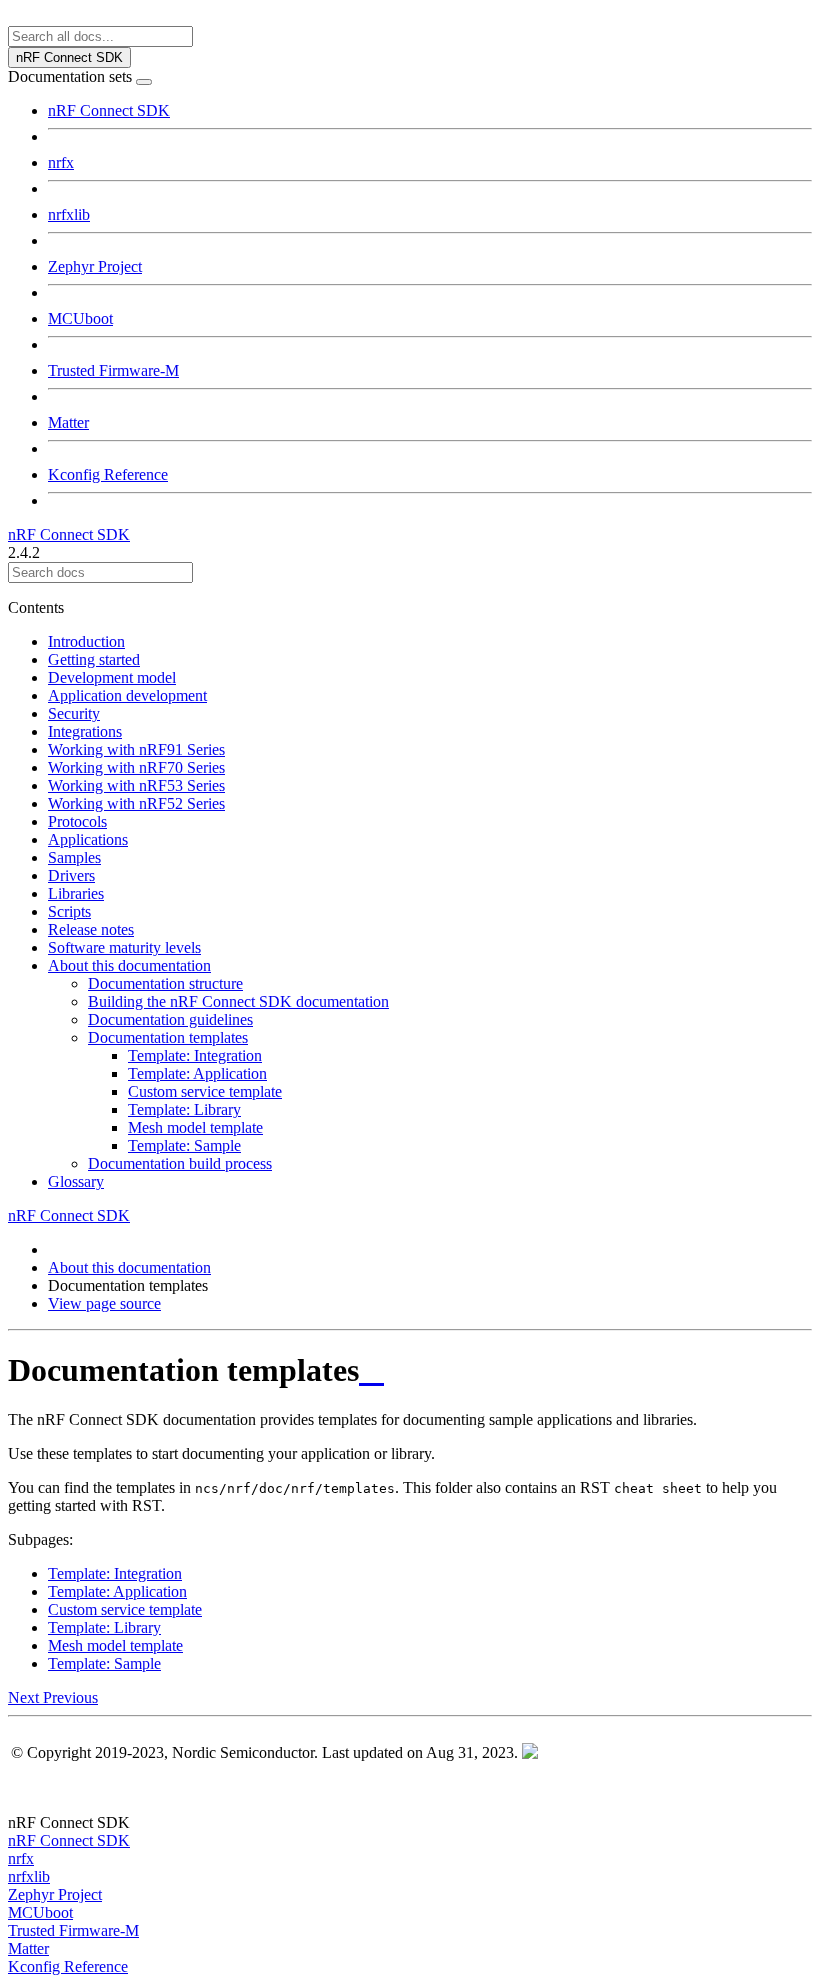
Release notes (91, 929)
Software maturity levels (124, 947)
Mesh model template (195, 1127)
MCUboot (80, 318)
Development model (112, 677)
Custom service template (205, 1091)
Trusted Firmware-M (113, 370)
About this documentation (129, 965)
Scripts (69, 911)
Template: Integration (195, 1055)
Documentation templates (168, 1037)
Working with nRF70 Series (136, 767)
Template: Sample (184, 1145)
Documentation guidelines (170, 1019)
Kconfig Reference (108, 474)
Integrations (85, 731)
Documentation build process (180, 1163)
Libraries (76, 893)
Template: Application (197, 1073)
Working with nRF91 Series (136, 749)
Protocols (77, 821)
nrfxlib (69, 214)
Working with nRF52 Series (136, 803)
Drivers (71, 875)
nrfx (61, 162)
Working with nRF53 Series (136, 785)
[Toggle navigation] (144, 82)
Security (74, 713)
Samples (74, 857)
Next (25, 1697)
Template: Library (184, 1109)
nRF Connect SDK (109, 110)
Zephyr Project (95, 266)
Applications (88, 839)
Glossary (76, 1181)
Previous (70, 1697)
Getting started (94, 659)
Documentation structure (165, 983)
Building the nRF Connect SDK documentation (238, 1001)
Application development (127, 695)
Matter (68, 422)
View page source (104, 1303)
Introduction (86, 641)
